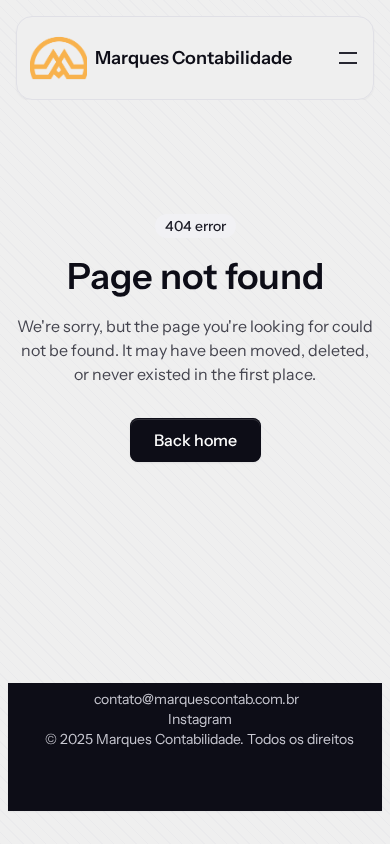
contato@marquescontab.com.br (196, 699)
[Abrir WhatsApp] (340, 793)
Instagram (200, 719)
